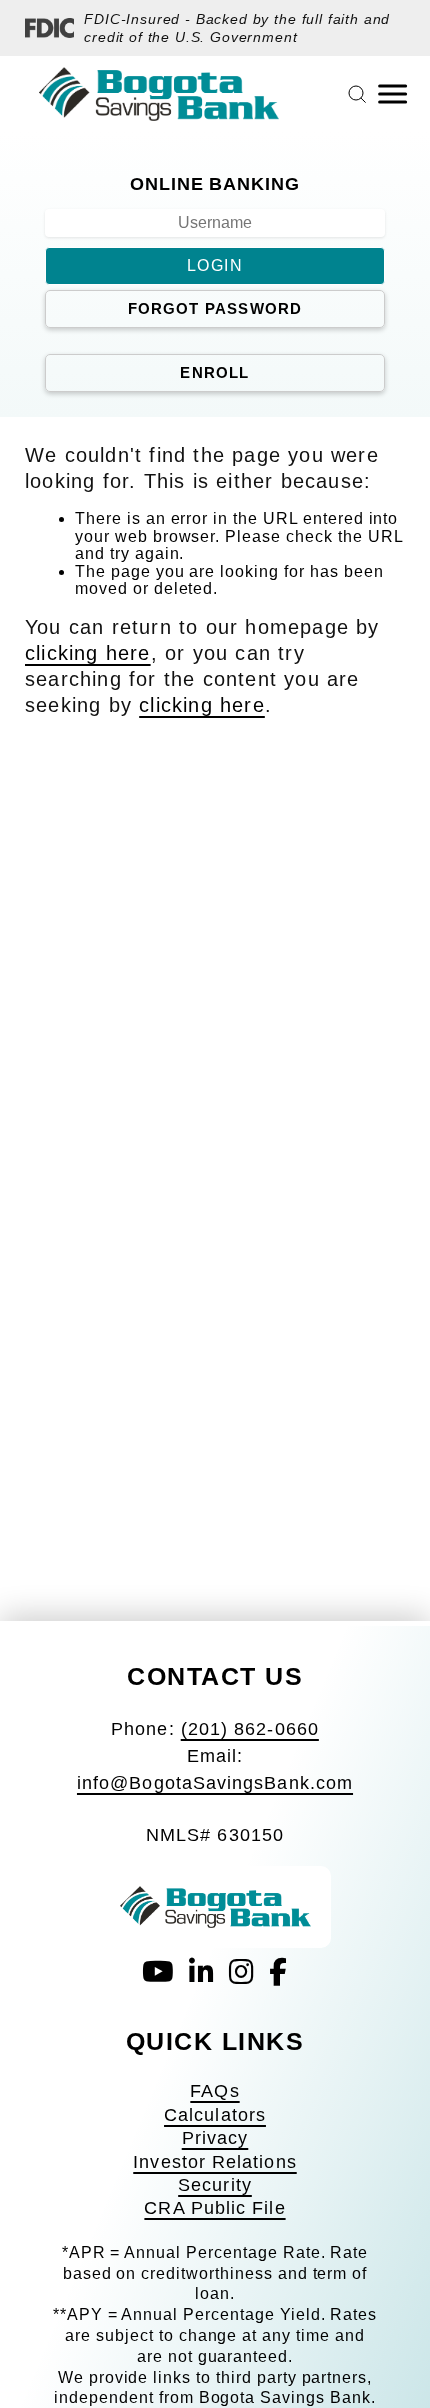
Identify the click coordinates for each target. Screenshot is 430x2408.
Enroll (214, 372)
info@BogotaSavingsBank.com (215, 1783)
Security (215, 2185)
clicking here (88, 653)
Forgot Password (215, 308)
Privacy (215, 2138)
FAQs (214, 2091)
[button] (215, 177)
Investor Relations (214, 2162)
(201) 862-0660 (250, 1729)
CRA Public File (214, 2208)
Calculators (215, 2115)
